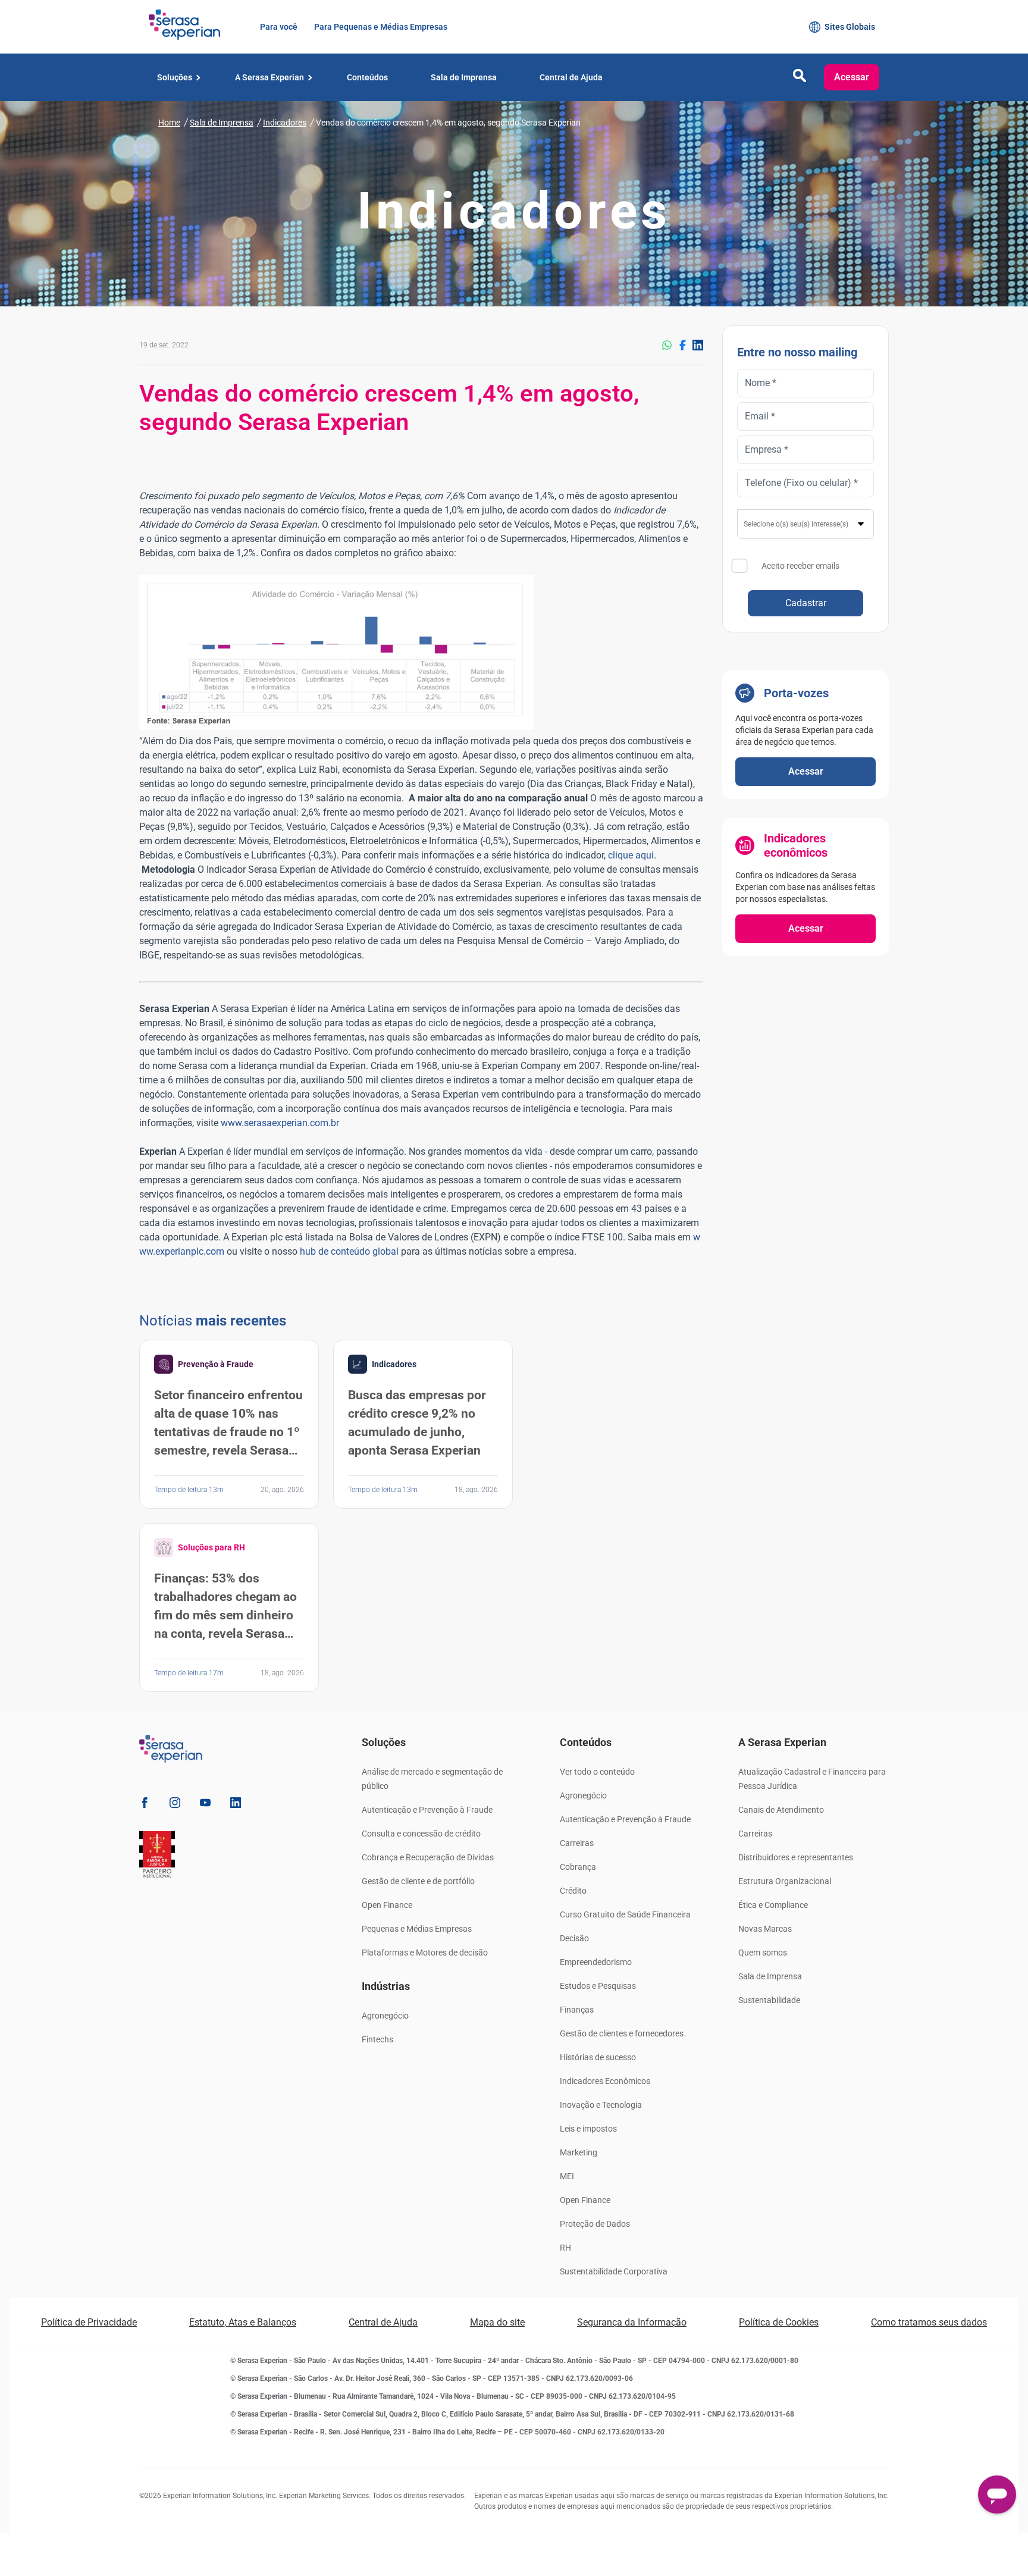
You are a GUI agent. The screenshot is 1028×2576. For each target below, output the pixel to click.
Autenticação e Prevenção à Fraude (427, 1810)
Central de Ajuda (383, 2322)
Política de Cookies (779, 2322)
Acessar (852, 77)
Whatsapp (667, 345)
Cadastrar (806, 603)
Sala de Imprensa (770, 1976)
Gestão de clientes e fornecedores (622, 2033)
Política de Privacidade (89, 2322)
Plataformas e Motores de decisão (425, 1953)
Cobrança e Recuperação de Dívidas (428, 1857)
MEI (567, 2176)
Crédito (573, 1891)
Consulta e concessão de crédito (421, 1834)
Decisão (574, 1938)
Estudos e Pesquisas (598, 1986)
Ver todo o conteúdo (597, 1772)
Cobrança (578, 1867)
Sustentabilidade (769, 2000)
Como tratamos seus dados (929, 2322)
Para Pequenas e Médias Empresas (380, 27)
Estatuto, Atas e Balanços (243, 2322)
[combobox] (806, 524)
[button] (800, 79)
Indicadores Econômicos (605, 2081)
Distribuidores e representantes (796, 1857)
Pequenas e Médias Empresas (417, 1929)
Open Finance (387, 1905)
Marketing (579, 2152)
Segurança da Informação (632, 2322)
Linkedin (698, 345)
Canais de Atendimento (781, 1810)
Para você (278, 27)
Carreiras (577, 1843)
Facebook (682, 345)
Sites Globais (850, 27)
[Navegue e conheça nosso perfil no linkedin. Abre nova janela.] (236, 1805)
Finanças (577, 2010)
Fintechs (377, 2039)
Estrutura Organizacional (785, 1881)
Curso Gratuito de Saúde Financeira (625, 1914)
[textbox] (806, 524)
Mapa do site (497, 2322)
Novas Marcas (765, 1929)
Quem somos (763, 1953)
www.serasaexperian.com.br (280, 1123)
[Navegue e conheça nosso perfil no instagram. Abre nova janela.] (175, 1805)
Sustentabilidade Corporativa (614, 2271)
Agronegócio (385, 2016)
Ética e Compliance (773, 1905)
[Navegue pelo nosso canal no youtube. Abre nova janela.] (205, 1805)
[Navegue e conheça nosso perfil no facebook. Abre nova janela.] (145, 1805)
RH (565, 2248)
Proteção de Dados (595, 2224)
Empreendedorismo (596, 1962)
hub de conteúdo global (349, 1251)
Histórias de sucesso (598, 2057)
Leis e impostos (588, 2129)
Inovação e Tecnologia (601, 2105)
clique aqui (631, 855)
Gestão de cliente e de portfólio (418, 1881)
